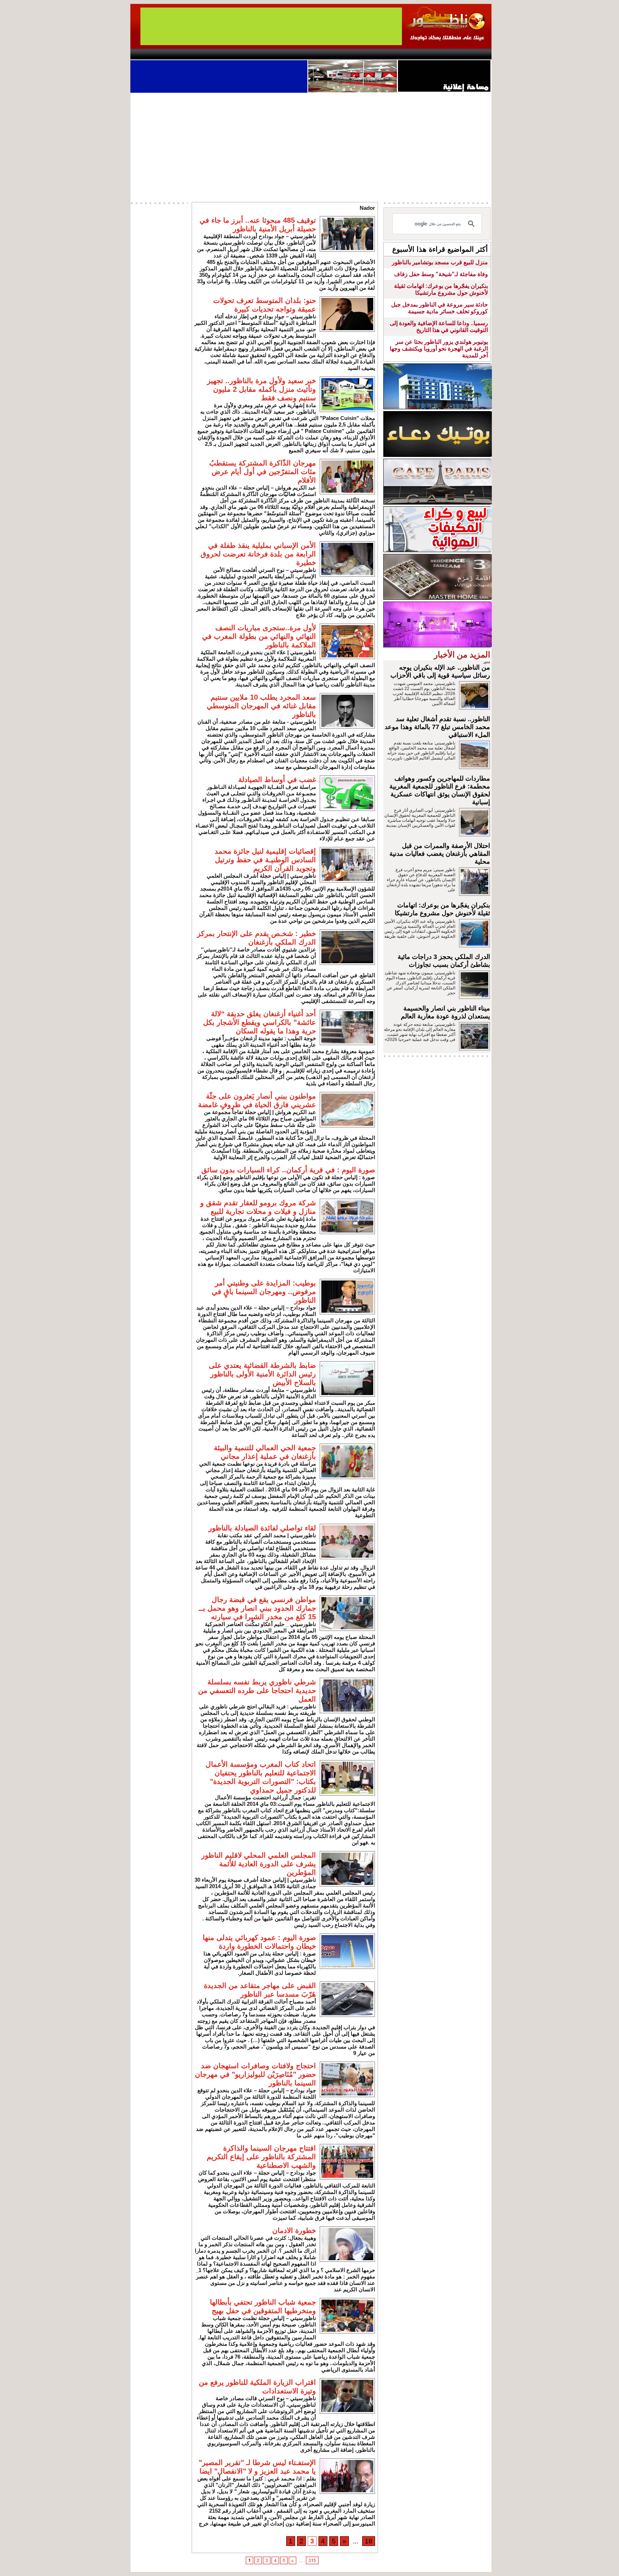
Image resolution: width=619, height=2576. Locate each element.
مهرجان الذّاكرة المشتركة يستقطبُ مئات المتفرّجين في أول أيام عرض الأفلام (263, 472)
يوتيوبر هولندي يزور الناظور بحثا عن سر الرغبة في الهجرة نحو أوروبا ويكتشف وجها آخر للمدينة (439, 349)
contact (151, 54)
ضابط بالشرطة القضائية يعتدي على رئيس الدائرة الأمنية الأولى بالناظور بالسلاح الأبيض (262, 1374)
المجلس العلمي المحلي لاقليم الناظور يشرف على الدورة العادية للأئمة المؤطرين (259, 1864)
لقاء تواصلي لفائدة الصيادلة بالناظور (262, 1528)
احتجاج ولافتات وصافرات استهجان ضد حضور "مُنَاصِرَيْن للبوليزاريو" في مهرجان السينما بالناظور (255, 2074)
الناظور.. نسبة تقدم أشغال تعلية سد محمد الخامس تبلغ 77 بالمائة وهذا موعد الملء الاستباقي (437, 727)
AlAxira (179, 54)
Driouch (415, 54)
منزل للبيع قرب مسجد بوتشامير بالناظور (440, 262)
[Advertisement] (311, 146)
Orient (352, 54)
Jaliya (297, 54)
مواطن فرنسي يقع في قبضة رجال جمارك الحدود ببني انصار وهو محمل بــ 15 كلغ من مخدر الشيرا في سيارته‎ (257, 1608)
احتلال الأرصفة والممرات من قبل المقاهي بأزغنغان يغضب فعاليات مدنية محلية (440, 854)
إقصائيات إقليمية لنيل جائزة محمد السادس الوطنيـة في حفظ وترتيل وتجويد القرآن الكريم (265, 860)
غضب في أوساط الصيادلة (277, 780)
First (475, 54)
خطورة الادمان (294, 2230)
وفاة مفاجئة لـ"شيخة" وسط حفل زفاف (441, 274)
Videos (267, 54)
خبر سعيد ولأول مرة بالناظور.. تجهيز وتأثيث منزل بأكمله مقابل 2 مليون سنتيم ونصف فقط (261, 389)
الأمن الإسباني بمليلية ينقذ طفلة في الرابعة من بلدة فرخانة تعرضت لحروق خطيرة (258, 554)
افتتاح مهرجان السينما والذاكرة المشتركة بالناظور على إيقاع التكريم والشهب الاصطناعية (261, 2157)
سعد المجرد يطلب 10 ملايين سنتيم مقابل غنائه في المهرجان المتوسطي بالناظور (261, 706)
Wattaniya (325, 54)
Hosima (382, 54)
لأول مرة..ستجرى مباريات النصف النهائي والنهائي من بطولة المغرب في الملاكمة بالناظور (259, 636)
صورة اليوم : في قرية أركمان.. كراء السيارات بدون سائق (288, 1170)
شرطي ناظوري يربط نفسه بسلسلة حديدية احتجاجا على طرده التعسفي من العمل (257, 1690)
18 (369, 2541)
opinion (202, 54)
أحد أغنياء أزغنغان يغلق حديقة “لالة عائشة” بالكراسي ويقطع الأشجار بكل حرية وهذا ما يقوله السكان (260, 1022)
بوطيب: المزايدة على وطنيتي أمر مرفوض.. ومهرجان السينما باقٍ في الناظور (264, 1292)
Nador (445, 54)
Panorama (230, 54)
